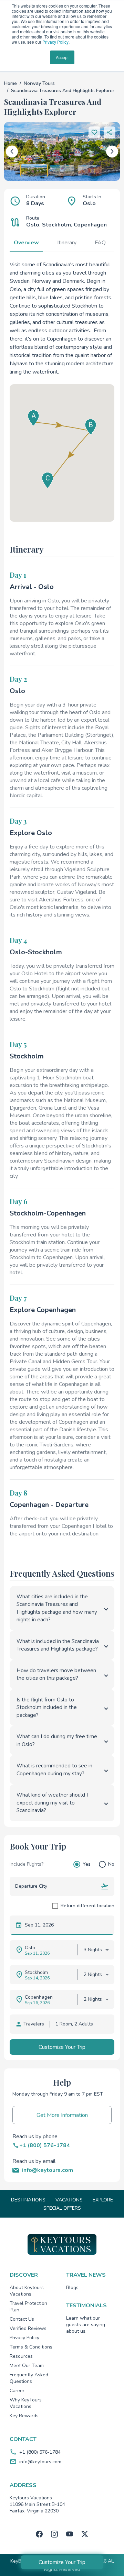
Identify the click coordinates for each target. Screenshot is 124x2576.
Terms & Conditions (31, 2347)
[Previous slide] (12, 151)
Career (17, 2391)
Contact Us (22, 2319)
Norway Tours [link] (39, 83)
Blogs (72, 2288)
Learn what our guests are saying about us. (86, 2325)
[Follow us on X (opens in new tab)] (85, 2534)
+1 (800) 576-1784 (40, 2452)
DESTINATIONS (28, 2200)
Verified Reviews (28, 2328)
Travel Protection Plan (28, 2307)
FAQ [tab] (100, 243)
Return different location (87, 1906)
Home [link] (11, 83)
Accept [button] (62, 57)
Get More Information (62, 2115)
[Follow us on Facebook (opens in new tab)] (39, 2534)
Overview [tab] (26, 243)
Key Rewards (24, 2416)
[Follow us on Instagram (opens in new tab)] (54, 2534)
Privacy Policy (55, 42)
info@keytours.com (40, 2462)
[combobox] (55, 1886)
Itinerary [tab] (67, 243)
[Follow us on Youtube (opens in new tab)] (70, 2534)
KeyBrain (20, 2561)
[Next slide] (112, 151)
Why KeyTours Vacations (26, 2403)
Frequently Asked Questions (29, 2378)
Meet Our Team (27, 2366)
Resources (21, 2356)
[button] (110, 132)
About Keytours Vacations (27, 2291)
